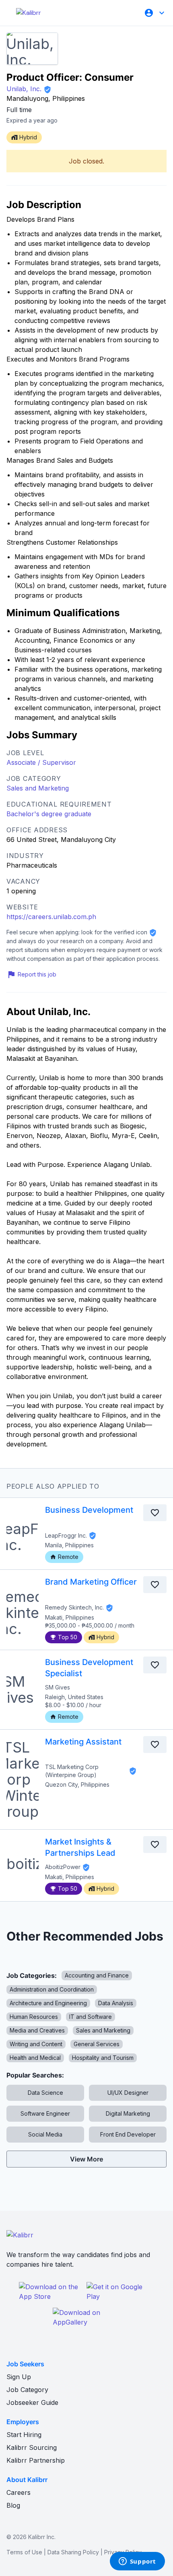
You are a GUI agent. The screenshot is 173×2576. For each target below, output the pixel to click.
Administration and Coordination (52, 1989)
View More (86, 2159)
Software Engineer (45, 2113)
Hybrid (105, 1637)
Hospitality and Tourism (103, 2058)
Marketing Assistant (83, 1742)
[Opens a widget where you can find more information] (137, 2562)
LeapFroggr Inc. (66, 1535)
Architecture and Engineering (48, 2003)
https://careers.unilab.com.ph (51, 917)
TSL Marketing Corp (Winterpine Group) (72, 1771)
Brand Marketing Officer (91, 1582)
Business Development (89, 1510)
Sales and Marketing (38, 788)
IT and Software (91, 2017)
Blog (13, 2505)
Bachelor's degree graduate (49, 814)
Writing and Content (36, 2044)
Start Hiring (24, 2435)
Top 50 (68, 1637)
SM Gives (58, 1687)
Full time (19, 110)
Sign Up (19, 2377)
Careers (19, 2492)
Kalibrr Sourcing (32, 2447)
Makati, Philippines (70, 1617)
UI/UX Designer (128, 2093)
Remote (68, 1557)
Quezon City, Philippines (77, 1784)
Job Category (27, 2390)
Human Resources (34, 2017)
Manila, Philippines (69, 1545)
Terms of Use (24, 2552)
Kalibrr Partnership (36, 2460)
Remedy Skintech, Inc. (74, 1607)
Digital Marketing (128, 2113)
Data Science (45, 2093)
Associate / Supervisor (41, 762)
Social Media (45, 2134)
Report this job (37, 974)
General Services (97, 2044)
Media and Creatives (37, 2030)
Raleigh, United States (74, 1697)
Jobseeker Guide (32, 2402)
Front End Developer (128, 2134)
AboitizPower (63, 1867)
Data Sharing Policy (73, 2552)
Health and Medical (35, 2058)
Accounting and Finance (97, 1975)
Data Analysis (116, 2003)
